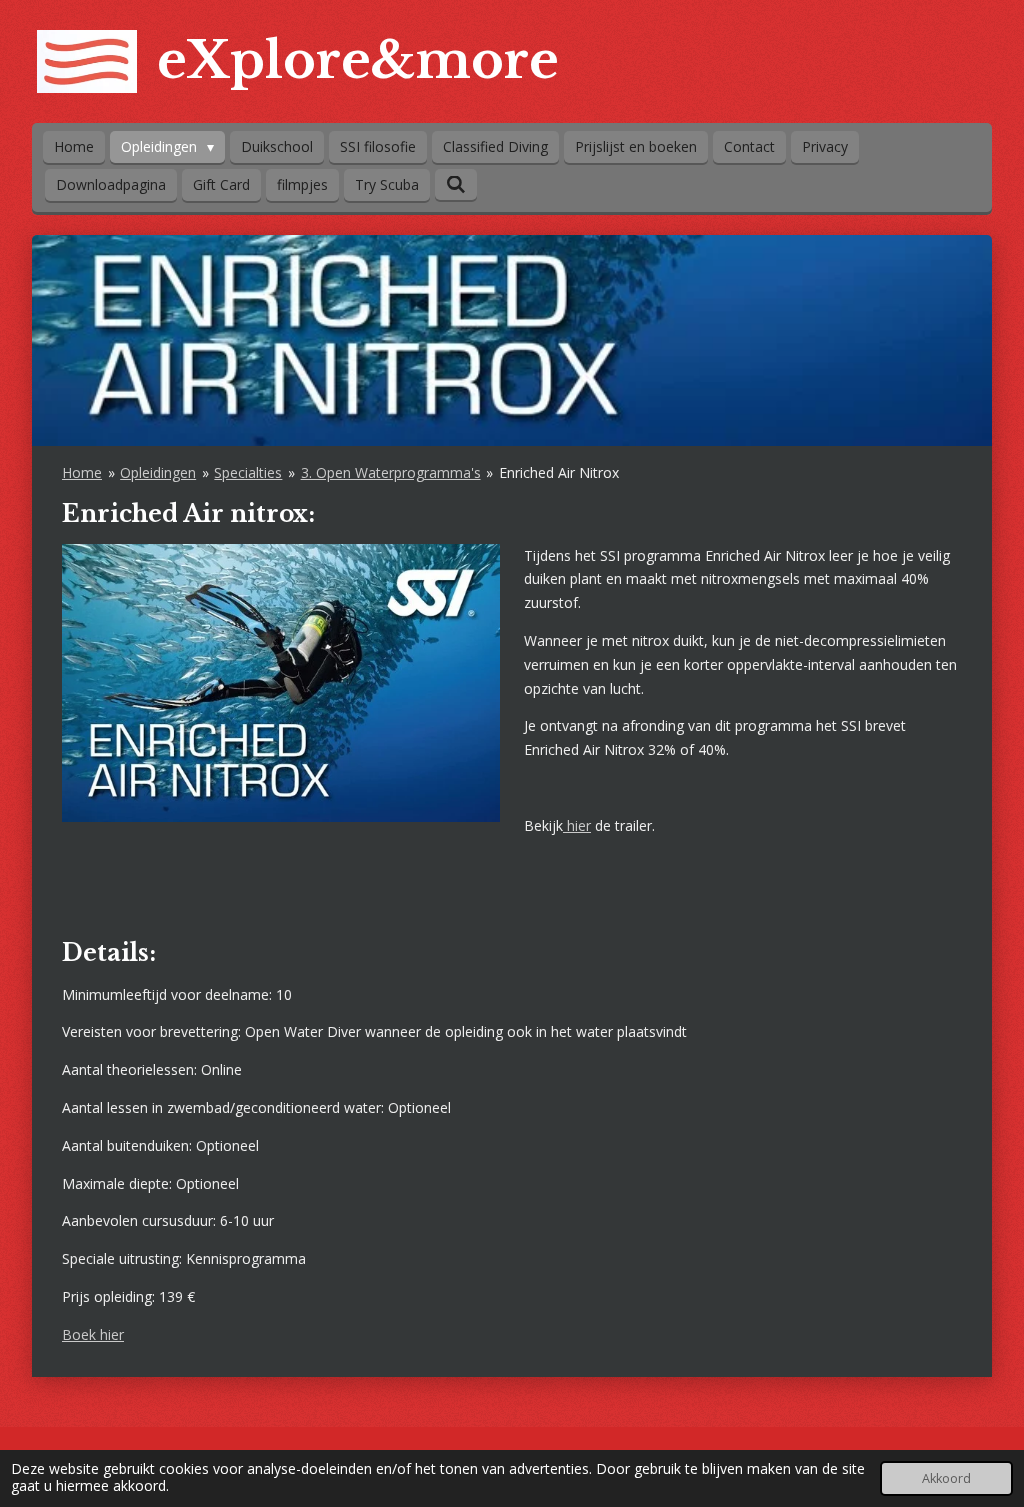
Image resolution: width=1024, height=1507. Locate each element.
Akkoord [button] (946, 1478)
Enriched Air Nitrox (559, 472)
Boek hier (93, 1334)
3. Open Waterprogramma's (391, 472)
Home (82, 472)
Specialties (248, 472)
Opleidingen (158, 472)
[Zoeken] (456, 184)
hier (577, 825)
